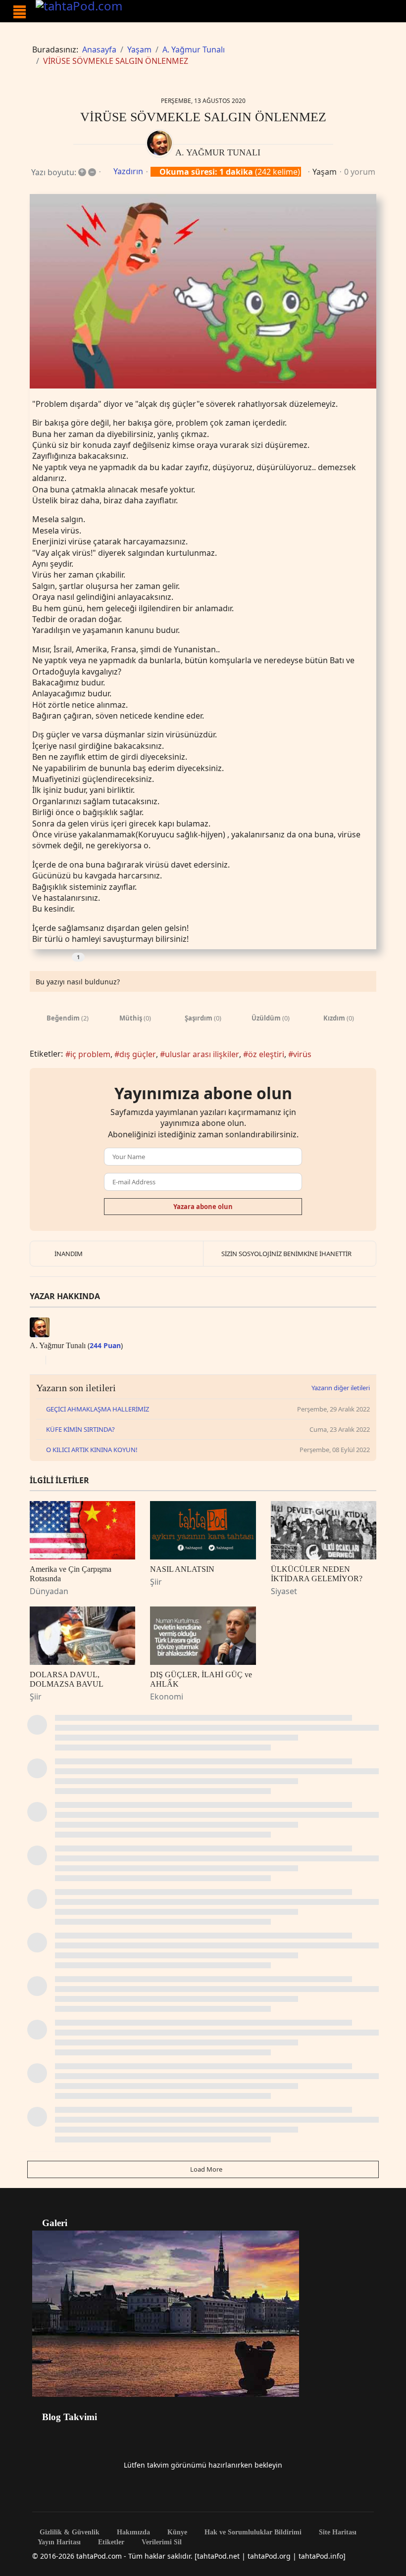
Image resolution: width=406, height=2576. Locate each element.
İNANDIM (69, 1254)
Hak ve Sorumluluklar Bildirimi (252, 2532)
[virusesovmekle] (203, 291)
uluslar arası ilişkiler (202, 1054)
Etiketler (110, 2542)
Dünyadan (49, 1591)
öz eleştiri (266, 1054)
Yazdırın (128, 171)
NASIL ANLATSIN (182, 1569)
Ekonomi (167, 1697)
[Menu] (20, 12)
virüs (302, 1054)
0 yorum (360, 172)
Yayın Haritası (59, 2542)
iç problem (90, 1054)
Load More (205, 2169)
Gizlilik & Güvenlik (69, 2532)
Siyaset (284, 1591)
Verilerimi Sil (161, 2542)
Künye (176, 2532)
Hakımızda (132, 2532)
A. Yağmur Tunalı (218, 152)
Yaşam (325, 172)
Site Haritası (337, 2532)
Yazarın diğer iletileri (341, 1388)
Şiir (156, 1582)
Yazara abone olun (203, 1207)
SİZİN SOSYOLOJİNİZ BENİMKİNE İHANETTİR (286, 1254)
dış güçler (138, 1054)
